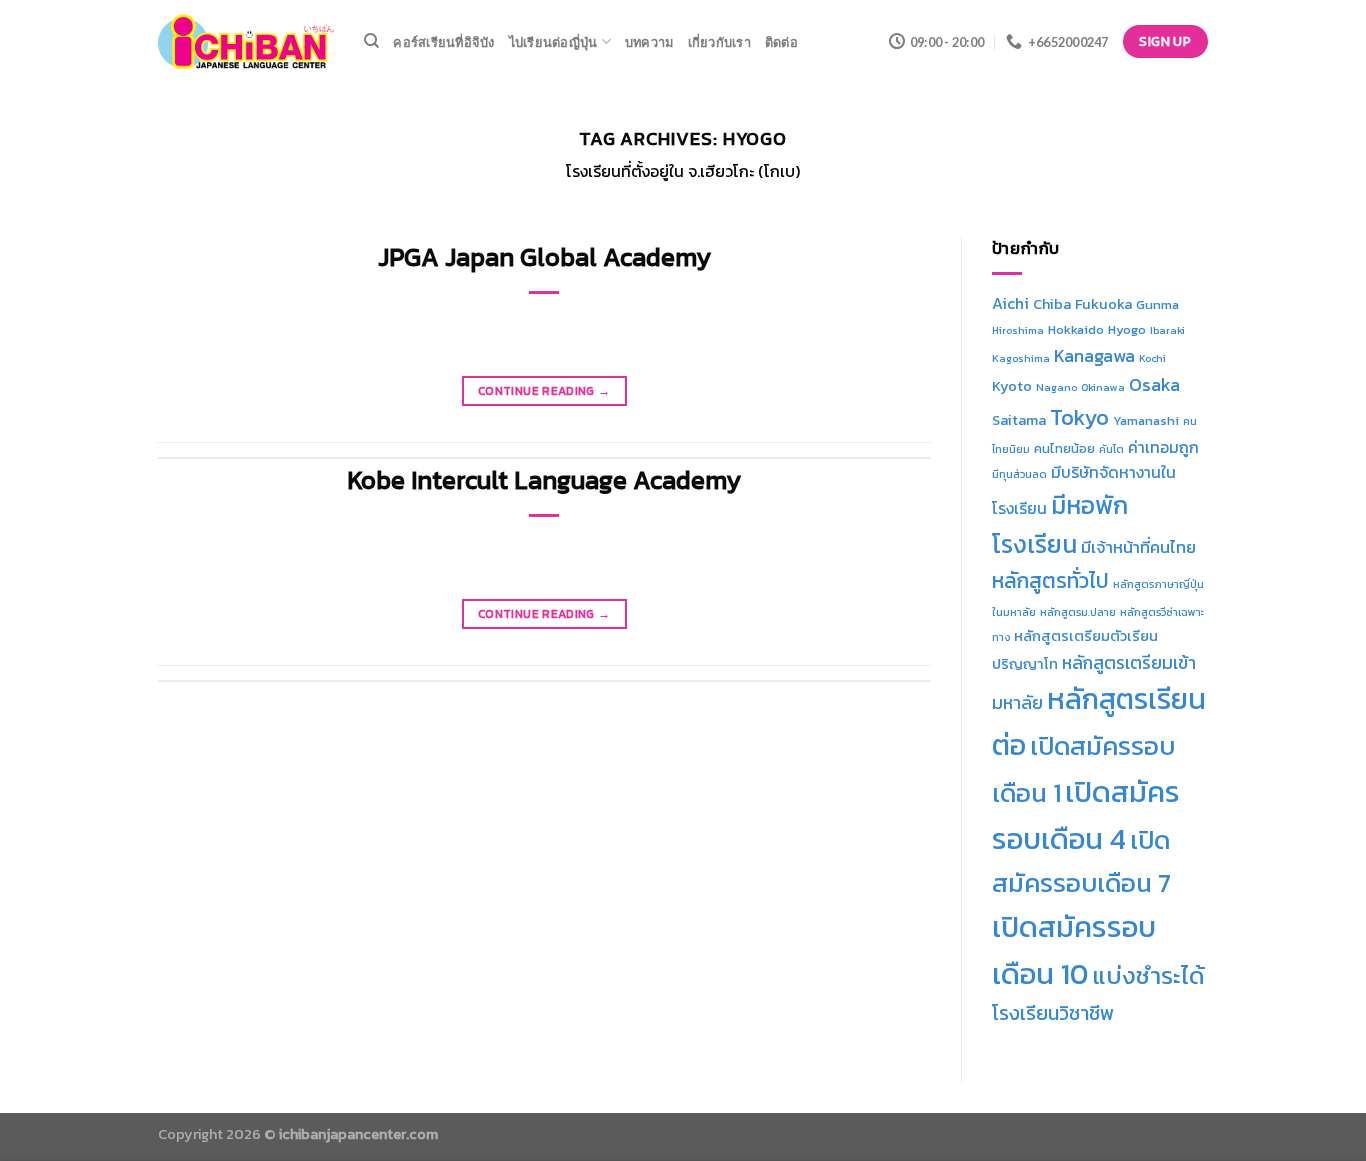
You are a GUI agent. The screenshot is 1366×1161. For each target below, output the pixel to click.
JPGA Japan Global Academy (544, 257)
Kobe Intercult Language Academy (544, 480)
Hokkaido (1076, 329)
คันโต (1111, 449)
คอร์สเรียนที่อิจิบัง (443, 42)
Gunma (1157, 304)
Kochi (1152, 358)
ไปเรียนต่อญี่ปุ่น (553, 42)
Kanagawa (1094, 356)
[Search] (371, 41)
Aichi (1010, 303)
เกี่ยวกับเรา (719, 42)
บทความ (649, 42)
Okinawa (1103, 387)
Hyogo (1127, 329)
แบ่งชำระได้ (1148, 975)
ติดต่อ (781, 42)
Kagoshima (1021, 358)
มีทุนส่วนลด (1019, 474)
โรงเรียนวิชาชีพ (1053, 1013)
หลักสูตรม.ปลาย (1078, 612)
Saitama (1019, 420)
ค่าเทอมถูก (1163, 447)
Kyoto (1012, 386)
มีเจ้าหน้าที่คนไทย (1138, 547)
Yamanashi (1146, 420)
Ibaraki (1167, 330)
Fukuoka (1103, 304)
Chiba (1052, 304)
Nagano (1056, 387)
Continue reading (544, 391)
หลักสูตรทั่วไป (1050, 580)
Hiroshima (1018, 330)
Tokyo (1079, 417)
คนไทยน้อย (1064, 448)
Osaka (1154, 384)
